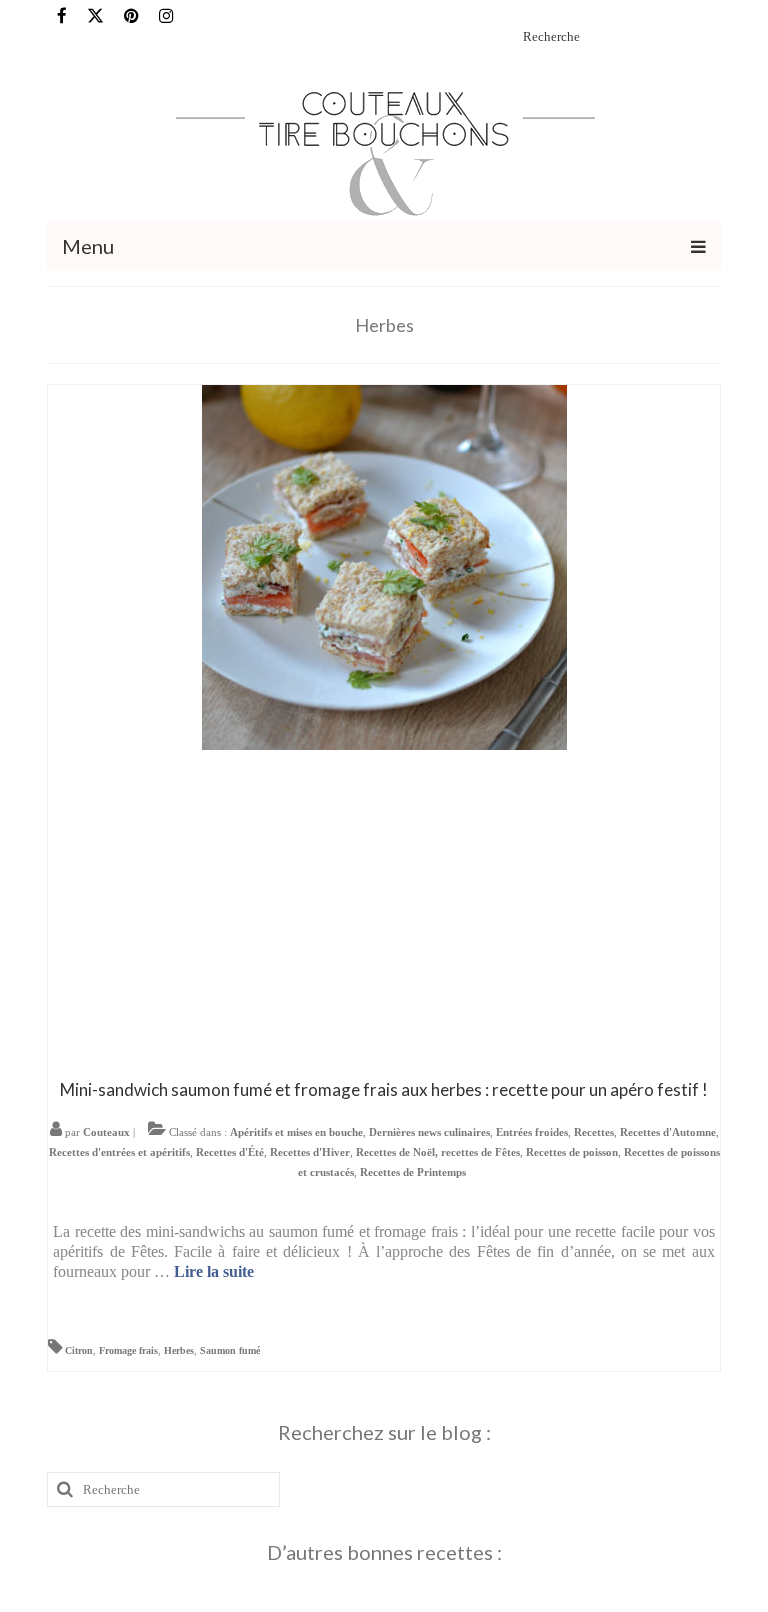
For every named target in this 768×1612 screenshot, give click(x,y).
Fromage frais (128, 1350)
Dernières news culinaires (429, 1132)
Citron (79, 1350)
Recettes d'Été (230, 1152)
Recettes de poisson (572, 1152)
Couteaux (106, 1132)
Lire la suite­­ (214, 1271)
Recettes (594, 1132)
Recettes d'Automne (668, 1132)
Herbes (179, 1350)
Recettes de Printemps (413, 1172)
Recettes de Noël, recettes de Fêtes (438, 1152)
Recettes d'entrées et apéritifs (119, 1152)
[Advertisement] (384, 910)
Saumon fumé (230, 1350)
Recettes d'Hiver (310, 1152)
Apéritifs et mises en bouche (296, 1132)
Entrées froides (532, 1132)
